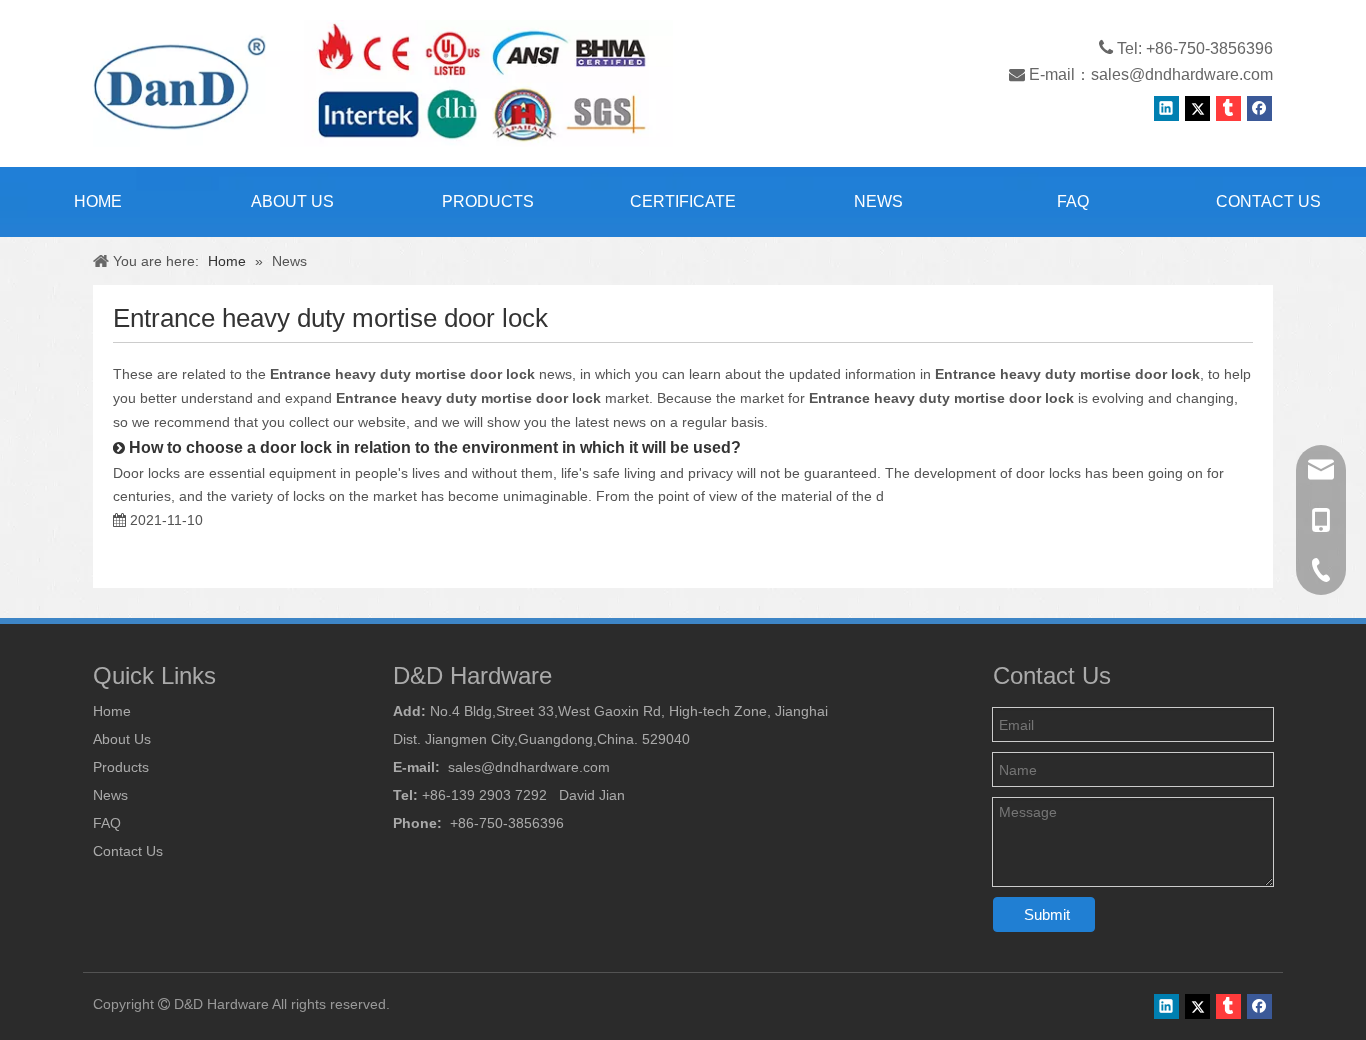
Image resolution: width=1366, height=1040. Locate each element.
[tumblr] (1228, 108)
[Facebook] (1259, 108)
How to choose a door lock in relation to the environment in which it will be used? (435, 447)
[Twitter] (1197, 108)
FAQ (107, 823)
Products (121, 767)
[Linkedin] (1166, 108)
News (110, 795)
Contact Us (128, 851)
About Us (122, 739)
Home (112, 711)
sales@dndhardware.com (1182, 74)
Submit (1047, 914)
